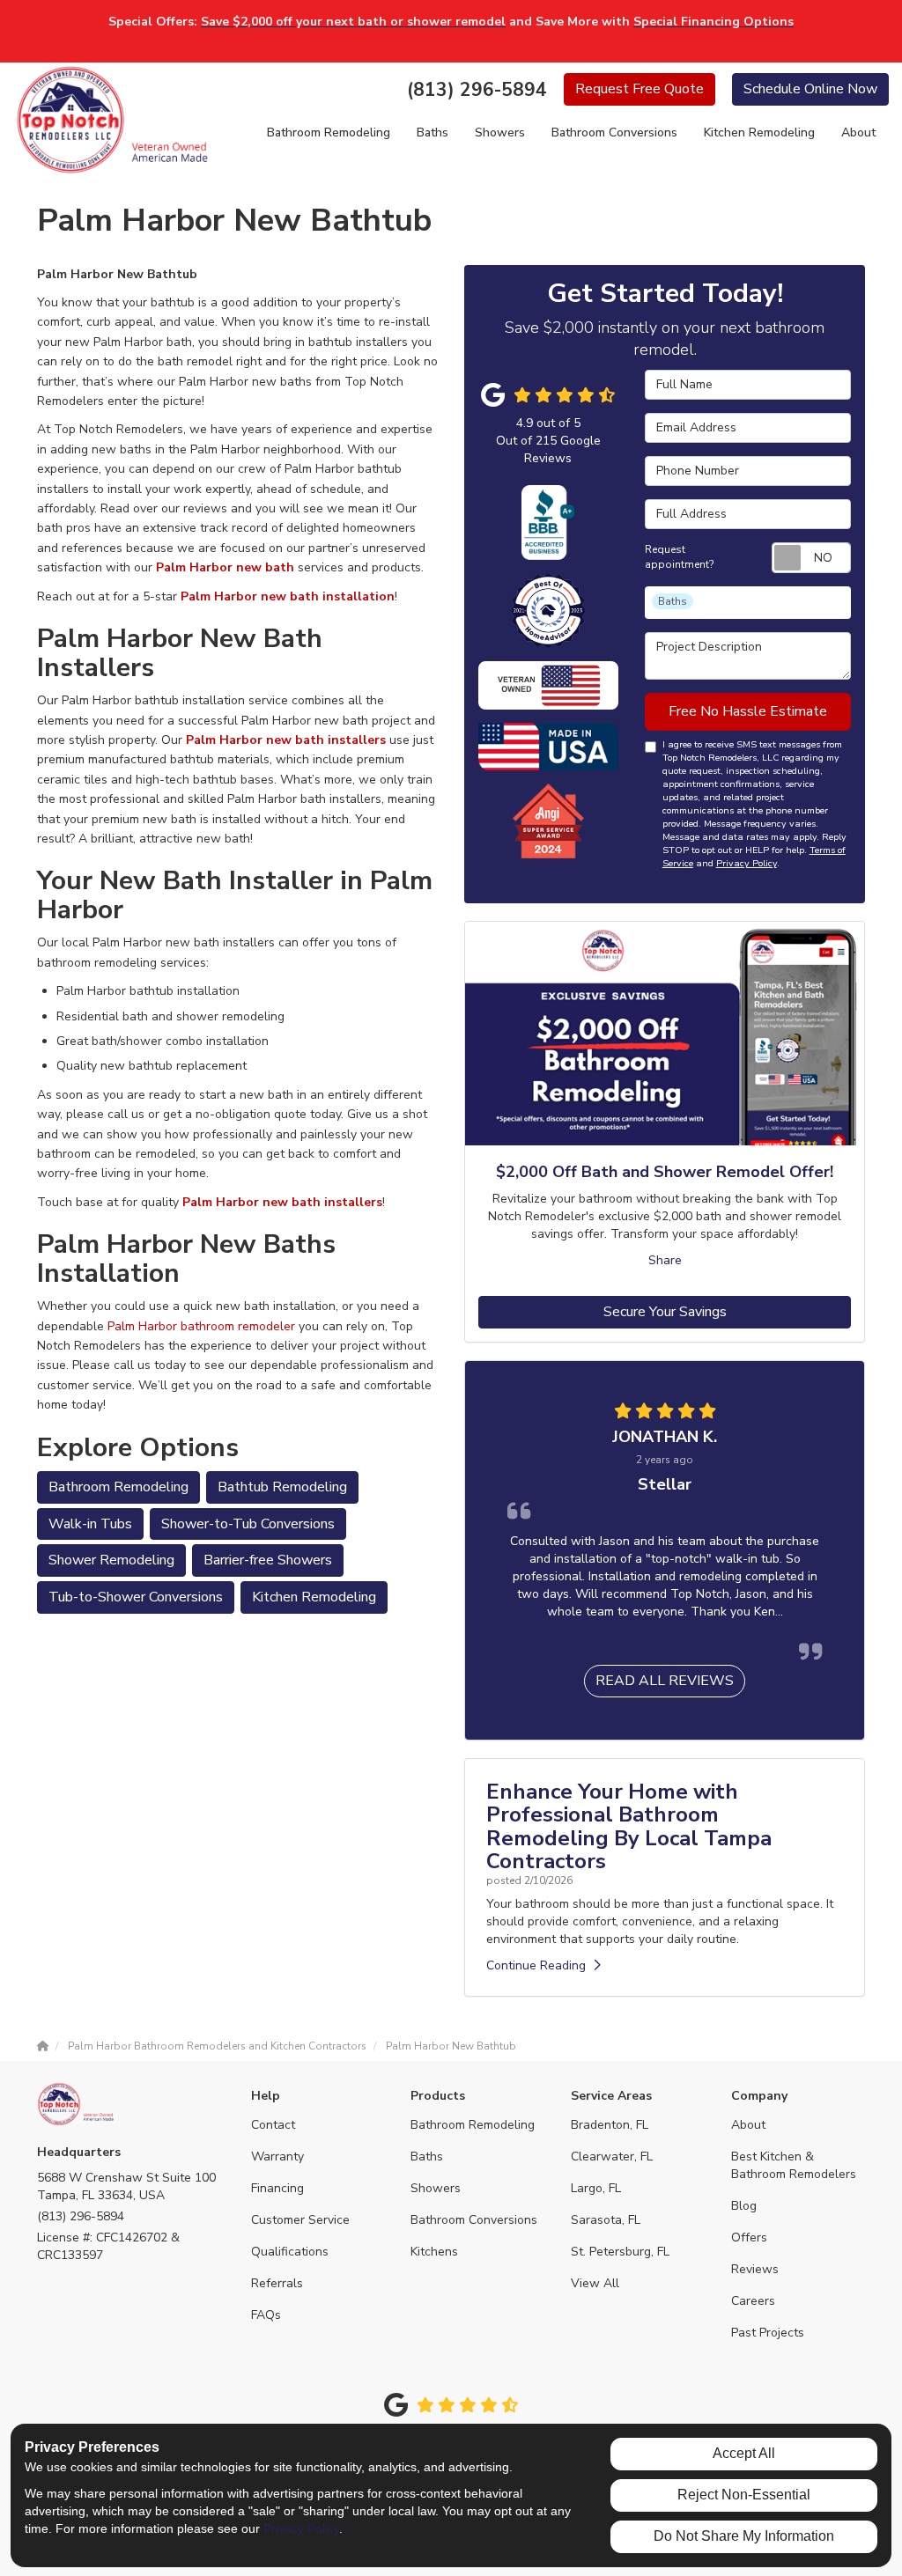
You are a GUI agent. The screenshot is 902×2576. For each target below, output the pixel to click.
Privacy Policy (747, 863)
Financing (277, 2188)
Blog (744, 2206)
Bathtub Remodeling (282, 1487)
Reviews (755, 2269)
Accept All (744, 2453)
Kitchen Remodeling (314, 1597)
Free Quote (640, 89)
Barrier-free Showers (268, 1560)
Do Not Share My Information (744, 2536)
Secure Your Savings (665, 1312)
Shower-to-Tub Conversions (248, 1524)
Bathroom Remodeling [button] (329, 132)
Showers (436, 2188)
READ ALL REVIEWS (665, 1681)
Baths (427, 2156)
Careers (753, 2301)
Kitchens (434, 2252)
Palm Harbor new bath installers (286, 740)
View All (595, 2283)
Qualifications (290, 2252)
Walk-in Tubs (90, 1524)
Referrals (277, 2283)
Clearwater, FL (612, 2156)
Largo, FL (596, 2188)
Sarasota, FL (606, 2220)
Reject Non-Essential (744, 2495)
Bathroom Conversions (474, 2220)
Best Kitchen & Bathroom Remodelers (794, 2165)
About (748, 2125)
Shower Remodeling (111, 1560)
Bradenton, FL (610, 2125)
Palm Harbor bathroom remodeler (201, 1326)
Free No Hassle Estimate (748, 711)
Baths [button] (433, 132)
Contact (273, 2125)
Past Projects (768, 2333)
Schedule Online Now (810, 89)
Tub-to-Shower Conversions (136, 1597)
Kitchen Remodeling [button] (759, 132)
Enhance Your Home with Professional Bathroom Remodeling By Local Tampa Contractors (629, 1826)
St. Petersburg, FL (620, 2252)
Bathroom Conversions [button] (614, 132)
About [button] (858, 132)
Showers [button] (500, 132)
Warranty (277, 2156)
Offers (749, 2237)
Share (665, 1260)
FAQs (266, 2315)
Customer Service (300, 2220)
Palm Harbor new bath (225, 567)
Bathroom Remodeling (118, 1487)
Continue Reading (536, 1965)
